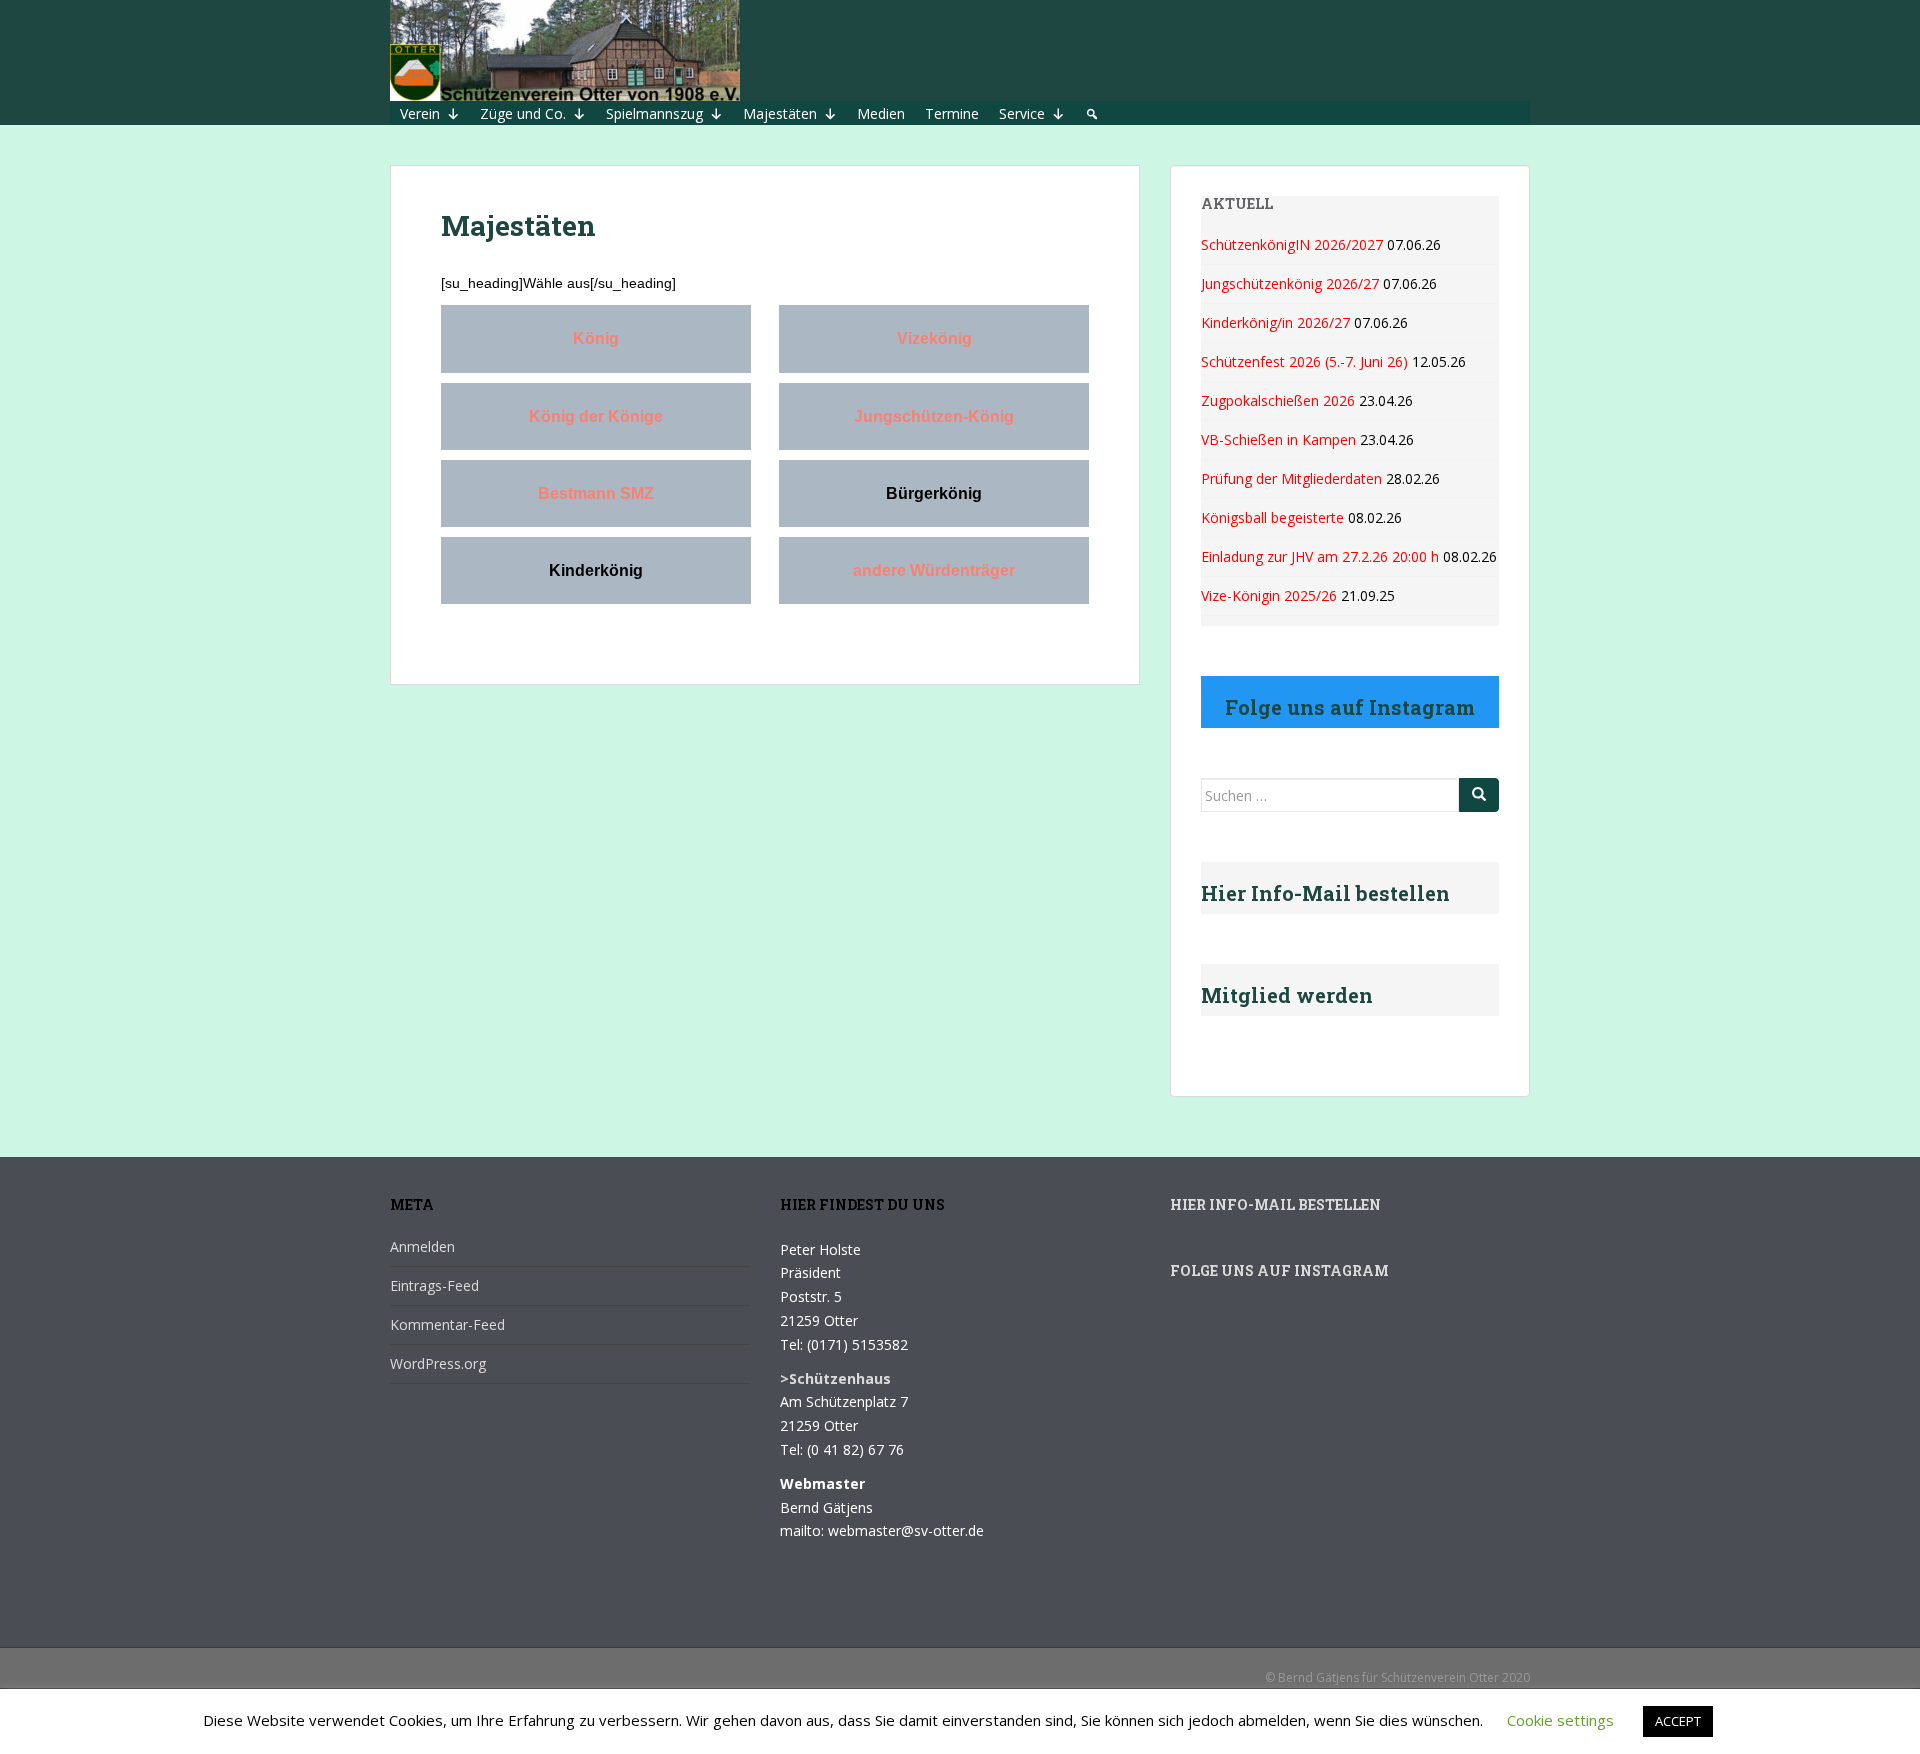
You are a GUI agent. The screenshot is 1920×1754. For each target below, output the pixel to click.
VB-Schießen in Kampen (1278, 439)
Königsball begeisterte (1272, 517)
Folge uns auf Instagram (1279, 1270)
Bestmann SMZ (596, 493)
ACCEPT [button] (1678, 1721)
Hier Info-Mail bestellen (1275, 1204)
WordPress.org (438, 1363)
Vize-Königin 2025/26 (1269, 595)
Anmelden (422, 1246)
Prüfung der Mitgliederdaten (1291, 478)
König (596, 338)
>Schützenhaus (835, 1378)
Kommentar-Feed (447, 1324)
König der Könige (596, 416)
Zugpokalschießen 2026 (1278, 400)
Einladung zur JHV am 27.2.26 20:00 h (1320, 556)
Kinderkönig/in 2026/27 (1275, 322)
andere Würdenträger (934, 570)
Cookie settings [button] (1560, 1720)
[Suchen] (1479, 795)
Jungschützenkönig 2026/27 (1290, 283)
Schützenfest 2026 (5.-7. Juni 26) (1304, 361)
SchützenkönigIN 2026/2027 (1292, 244)
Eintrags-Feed (434, 1285)
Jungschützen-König (934, 416)
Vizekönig (934, 338)
